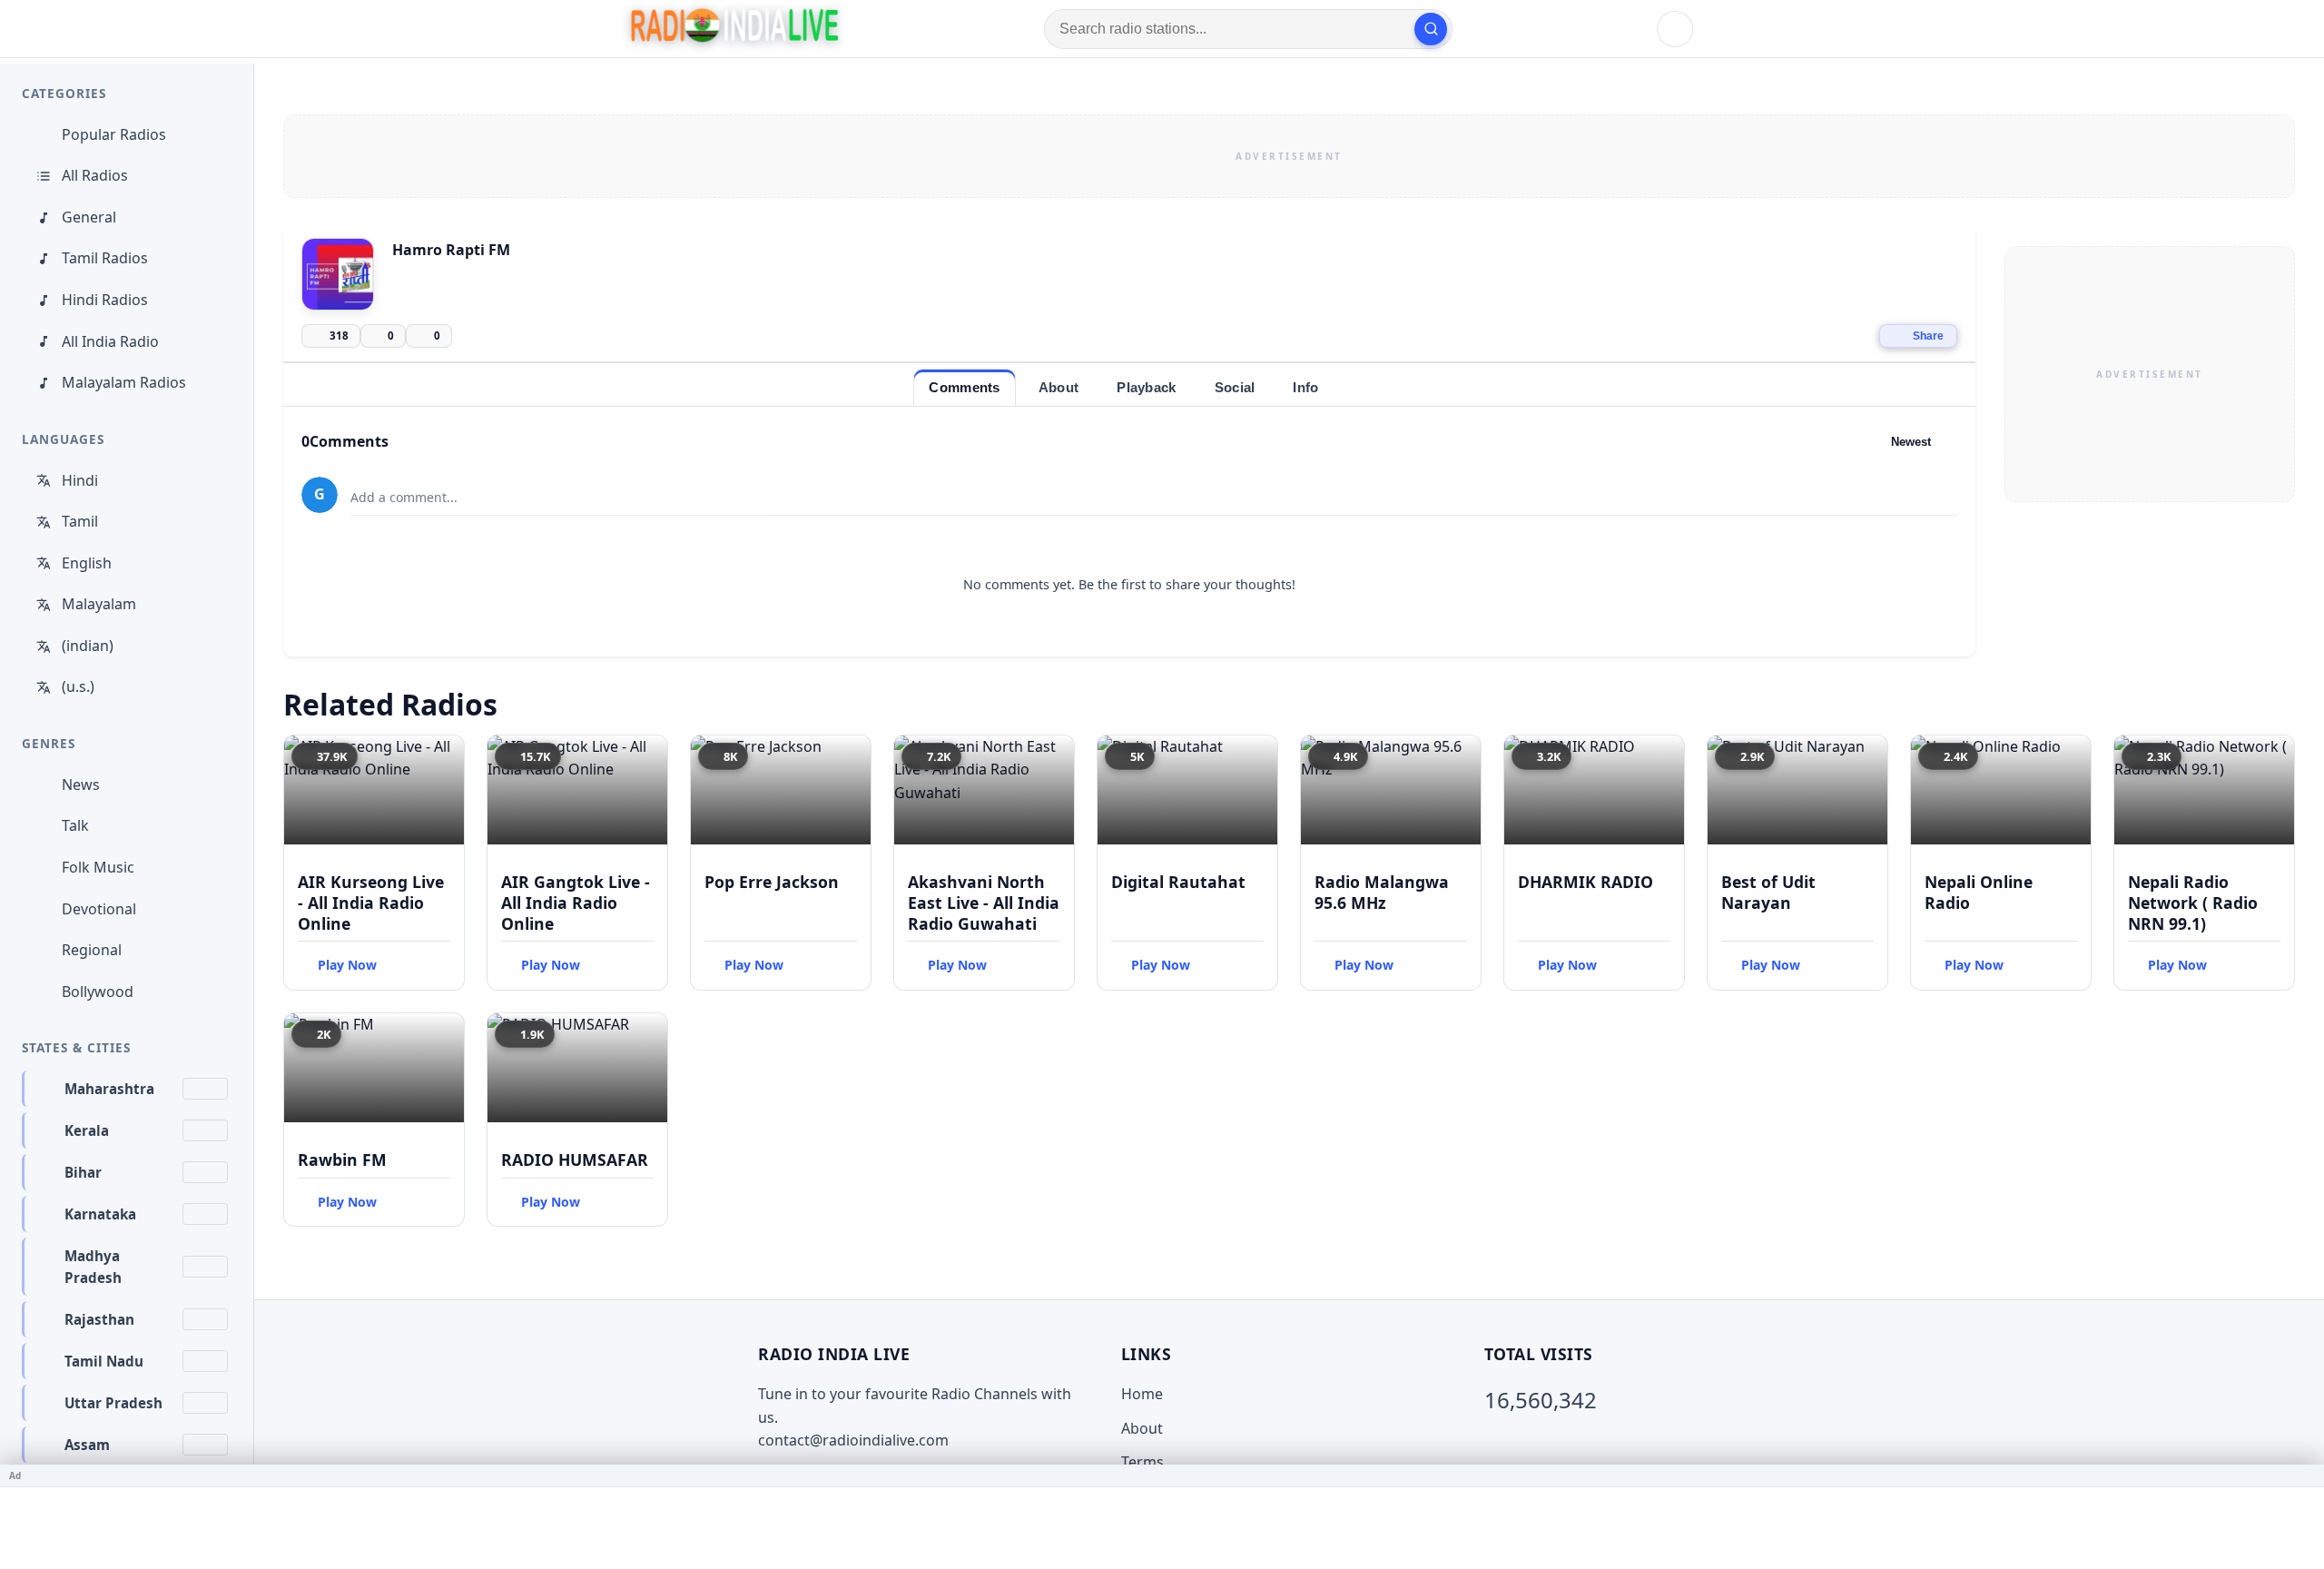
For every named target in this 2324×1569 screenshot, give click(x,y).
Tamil (80, 521)
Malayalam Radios (124, 382)
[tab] (964, 387)
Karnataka (100, 1214)
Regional (92, 950)
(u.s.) (78, 686)
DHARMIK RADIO (1585, 882)
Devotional (99, 909)
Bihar (83, 1172)
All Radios (95, 175)
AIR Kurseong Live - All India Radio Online (371, 903)
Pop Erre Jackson (772, 882)
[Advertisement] (1289, 156)
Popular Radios (114, 134)
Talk (75, 825)
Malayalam (99, 604)
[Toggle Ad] (2303, 1475)
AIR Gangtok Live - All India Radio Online (576, 903)
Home (1142, 1394)
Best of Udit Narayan (1768, 892)
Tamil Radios (105, 258)
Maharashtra (109, 1089)
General (89, 217)
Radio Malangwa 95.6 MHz (1382, 892)
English (87, 563)
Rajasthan (99, 1319)
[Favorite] (442, 757)
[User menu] (1675, 29)
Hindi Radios (105, 300)
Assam (87, 1445)
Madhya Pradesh (93, 1267)
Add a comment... (404, 497)
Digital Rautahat (1178, 882)
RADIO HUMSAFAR (575, 1159)
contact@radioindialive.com (853, 1440)
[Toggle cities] (205, 1089)
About (1142, 1428)
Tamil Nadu (104, 1361)
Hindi (80, 480)
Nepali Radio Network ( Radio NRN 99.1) (2193, 903)
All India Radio (110, 341)
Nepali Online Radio (1979, 892)
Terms (1142, 1462)
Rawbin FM (342, 1159)
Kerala (87, 1130)
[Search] (1431, 29)
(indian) (88, 646)
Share (1928, 336)
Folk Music (98, 867)
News (81, 784)
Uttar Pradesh (113, 1403)
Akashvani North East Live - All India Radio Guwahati (984, 903)
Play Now (347, 965)
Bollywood (98, 992)
